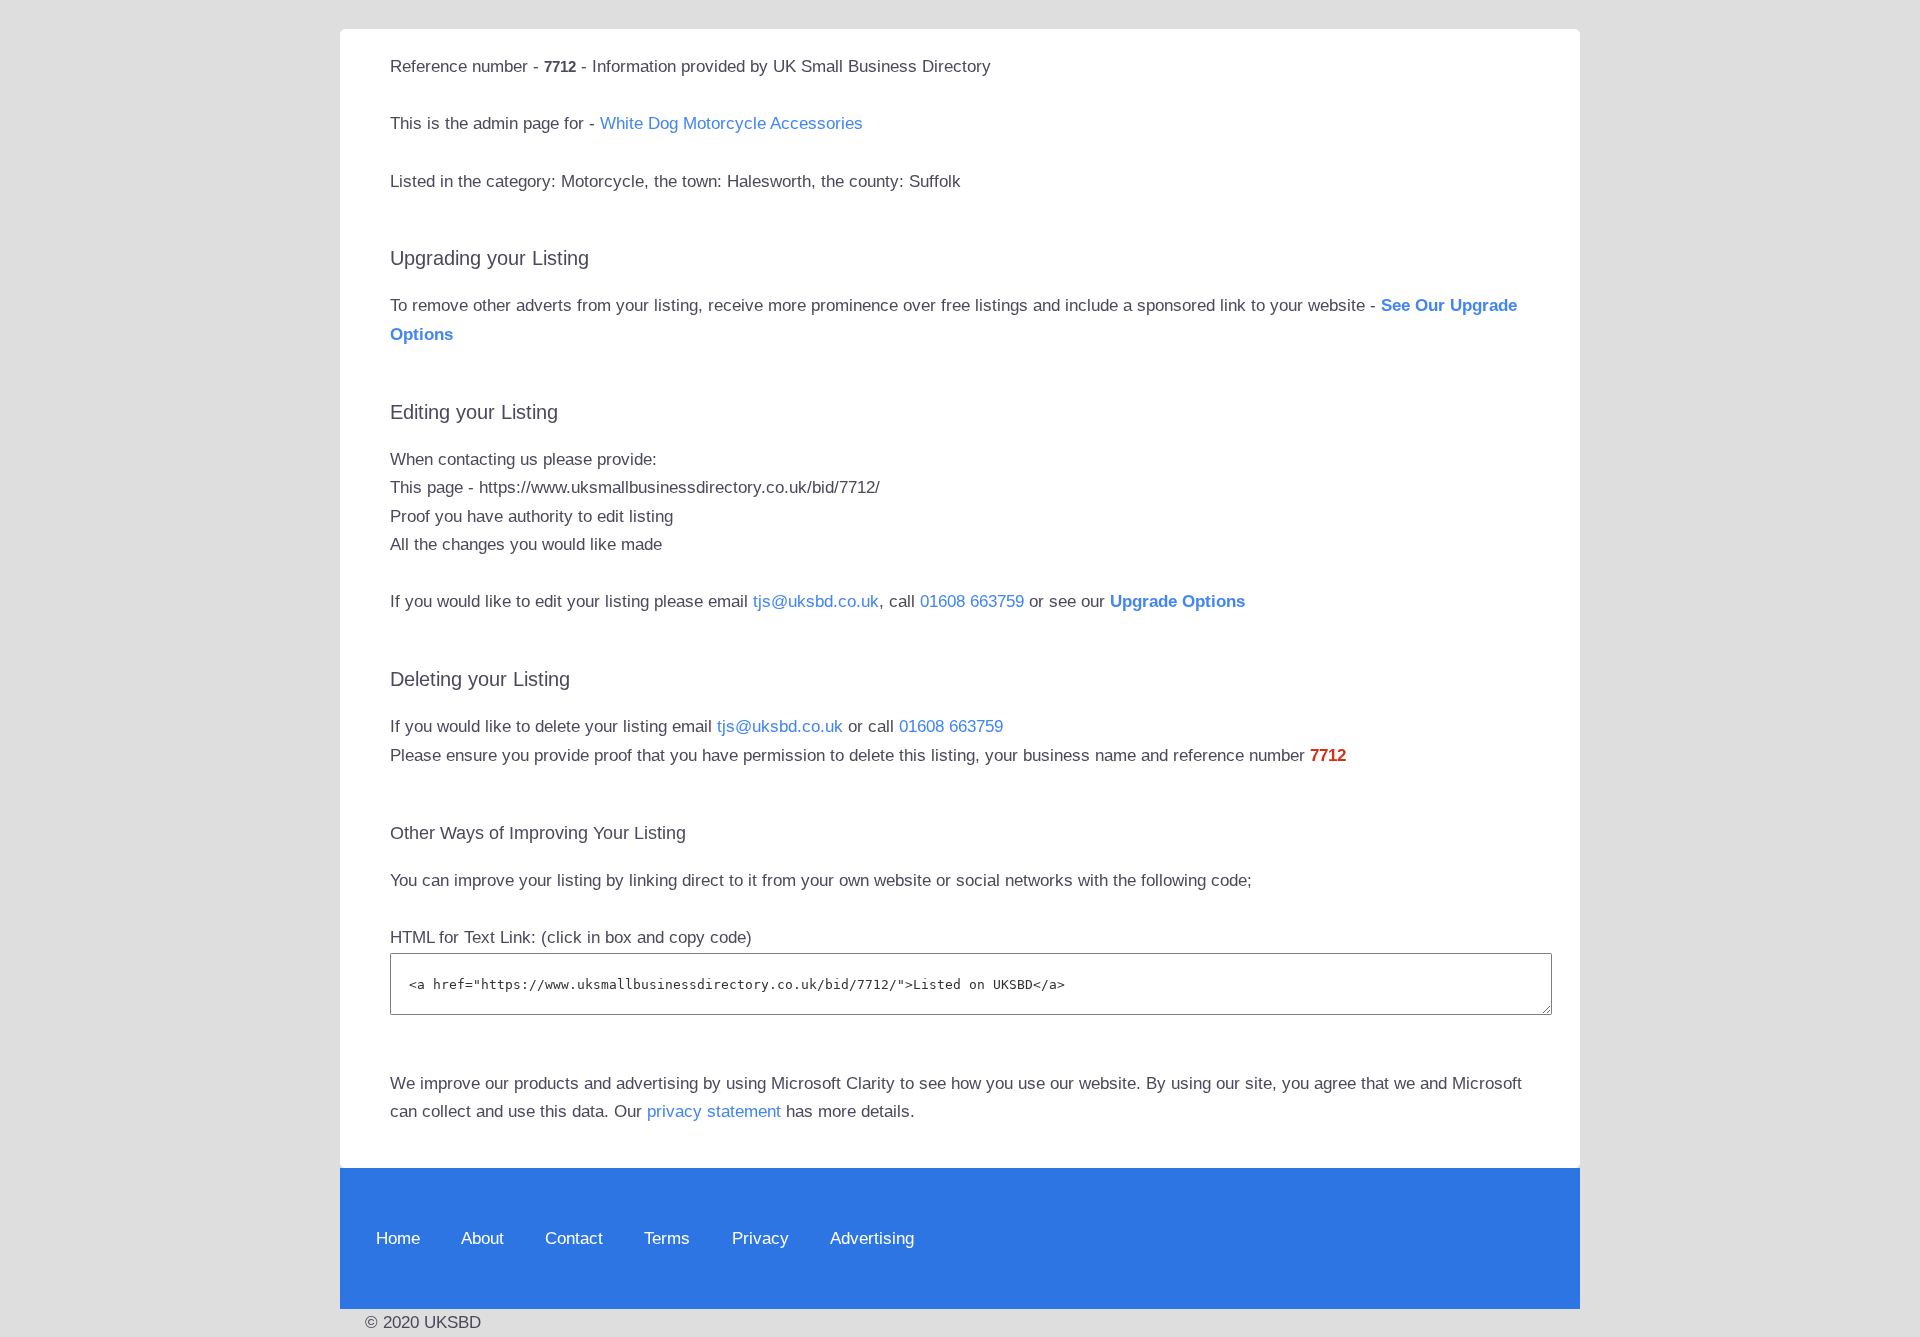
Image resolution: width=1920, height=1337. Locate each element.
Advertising (872, 1238)
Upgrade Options (1177, 601)
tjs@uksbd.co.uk (816, 601)
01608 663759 (972, 601)
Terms (667, 1238)
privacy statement (714, 1111)
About (482, 1238)
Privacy (760, 1238)
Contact (574, 1238)
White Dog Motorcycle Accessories (731, 123)
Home (398, 1238)
